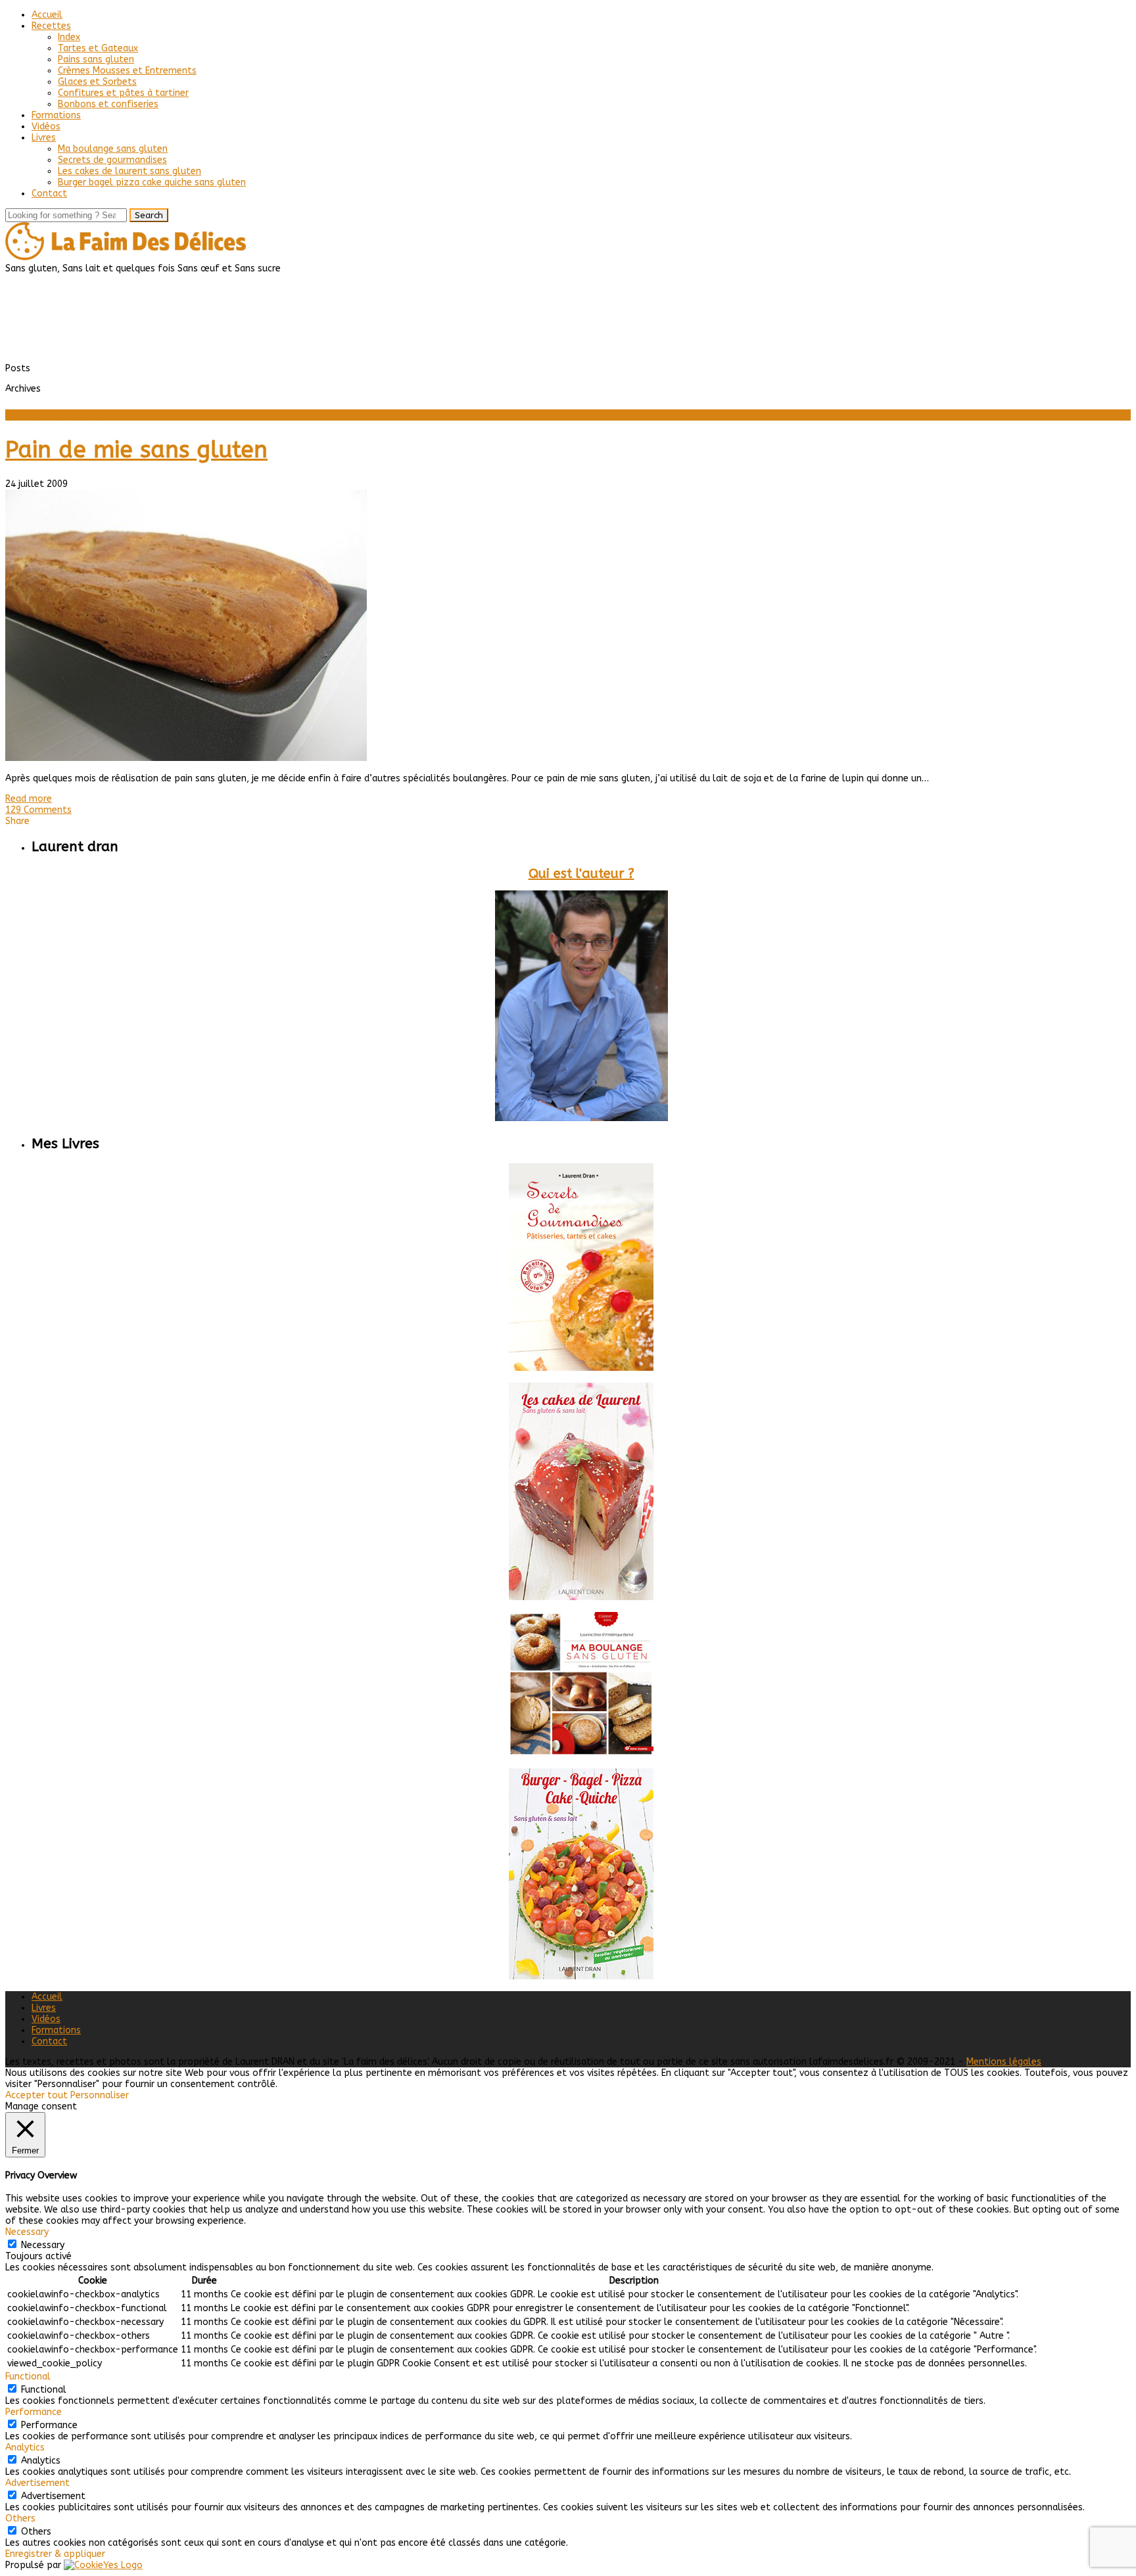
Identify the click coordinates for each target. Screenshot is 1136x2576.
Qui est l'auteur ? (581, 874)
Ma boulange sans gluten (113, 149)
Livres (44, 138)
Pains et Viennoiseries (52, 415)
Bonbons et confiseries (108, 104)
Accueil (47, 15)
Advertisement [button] (37, 2483)
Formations (56, 115)
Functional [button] (28, 2377)
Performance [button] (34, 2412)
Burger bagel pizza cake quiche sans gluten (152, 182)
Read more (29, 799)
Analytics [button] (25, 2448)
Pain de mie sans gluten (136, 450)
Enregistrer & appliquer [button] (55, 2554)
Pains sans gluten (96, 59)
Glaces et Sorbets (97, 82)
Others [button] (20, 2518)
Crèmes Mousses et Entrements (127, 71)
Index (69, 37)
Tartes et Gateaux (98, 48)
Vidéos (46, 126)
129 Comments (38, 810)
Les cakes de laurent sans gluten (130, 171)
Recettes (51, 26)
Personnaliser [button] (100, 2095)
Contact (49, 194)
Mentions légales (1004, 2062)
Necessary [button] (27, 2232)
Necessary (43, 2245)
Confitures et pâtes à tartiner (123, 93)
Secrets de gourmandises (112, 160)
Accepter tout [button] (36, 2095)
